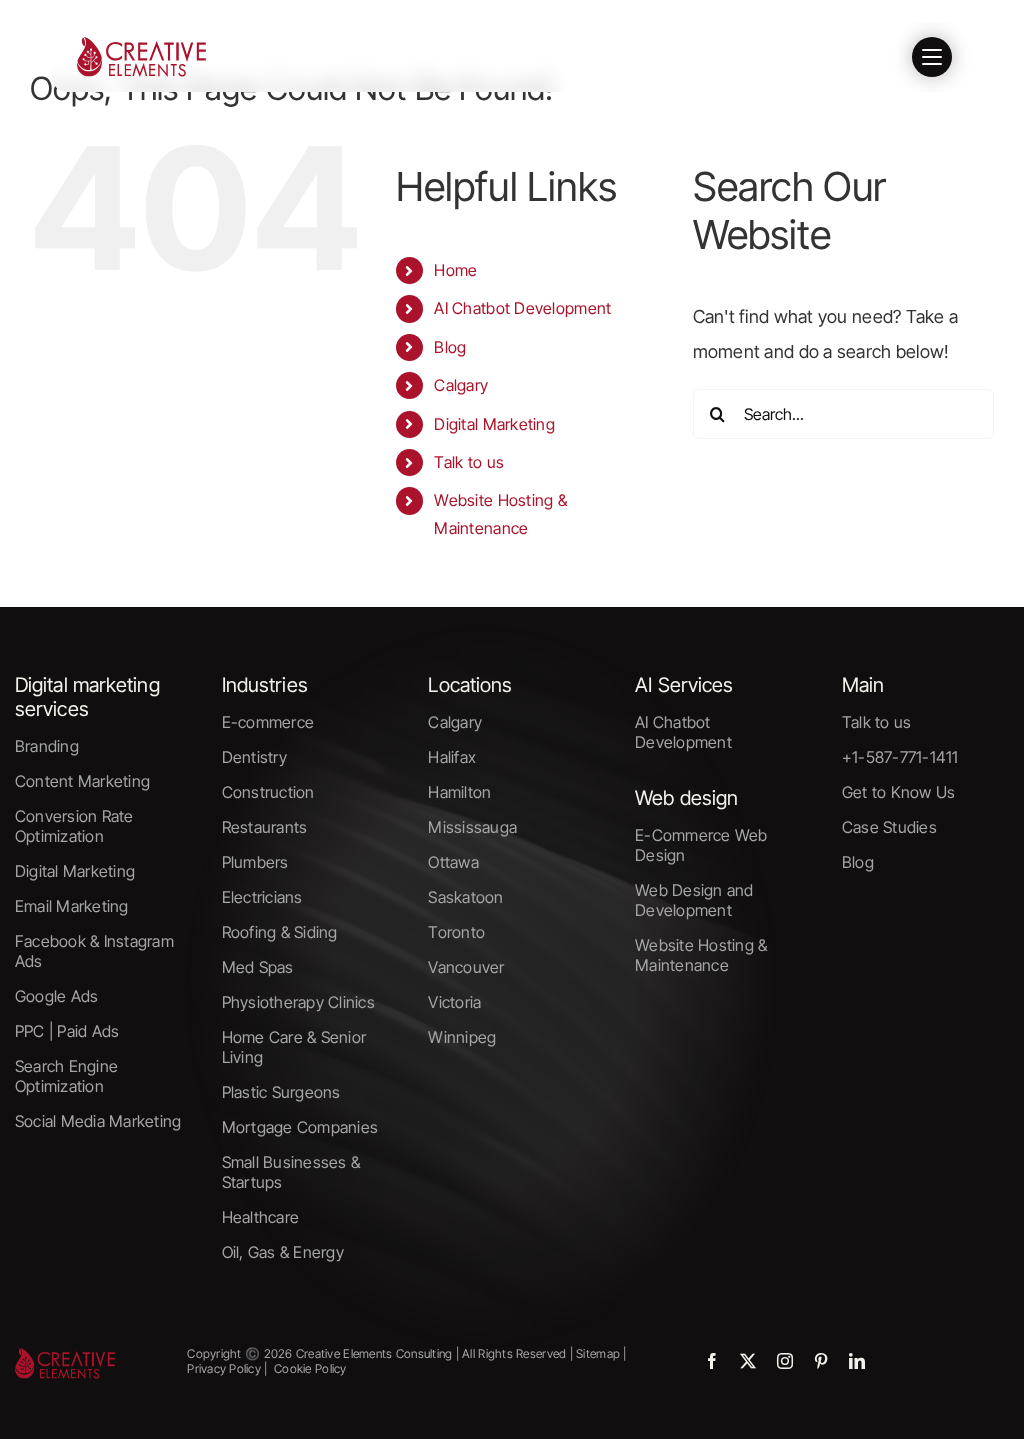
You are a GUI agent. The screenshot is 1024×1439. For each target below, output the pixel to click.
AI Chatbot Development (522, 308)
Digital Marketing (494, 424)
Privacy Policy (224, 1368)
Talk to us (469, 462)
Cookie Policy (310, 1368)
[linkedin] (857, 1361)
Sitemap (596, 1353)
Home (455, 270)
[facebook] (712, 1361)
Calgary (461, 385)
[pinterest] (821, 1361)
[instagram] (785, 1361)
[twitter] (748, 1361)
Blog (450, 347)
